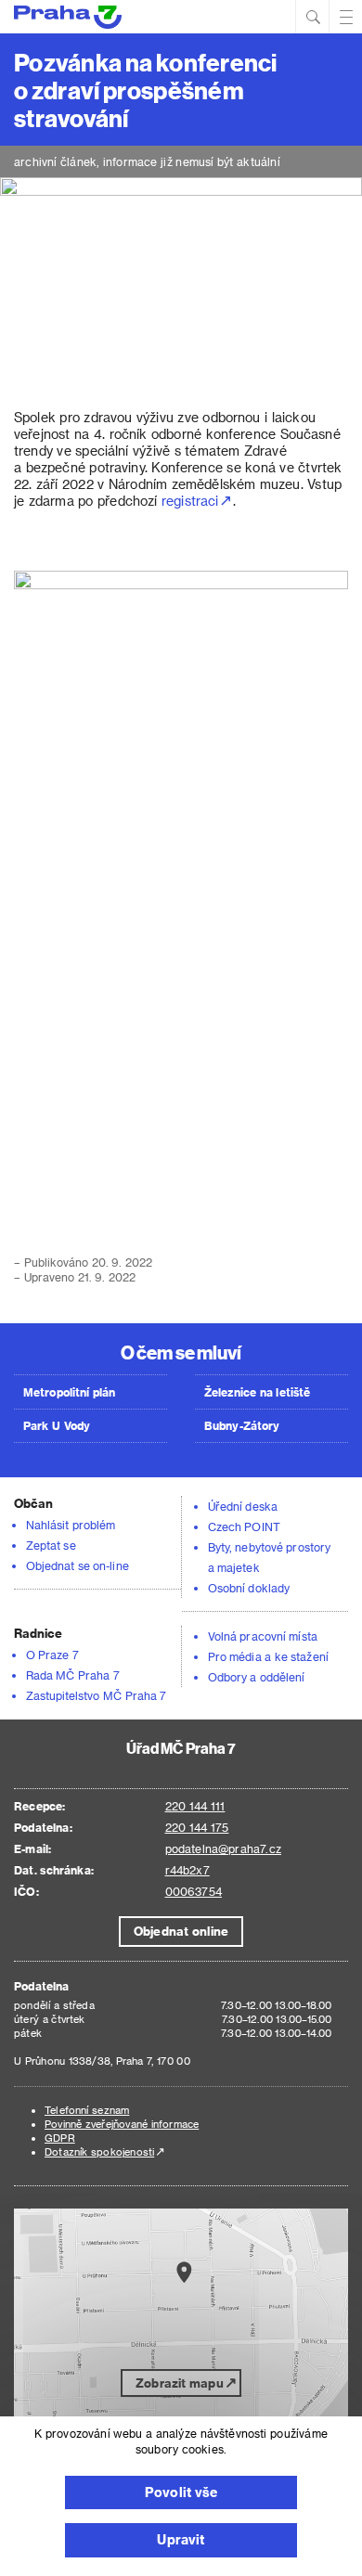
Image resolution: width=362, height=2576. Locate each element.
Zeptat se (51, 1545)
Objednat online (181, 1931)
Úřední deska (243, 1506)
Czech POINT (244, 1526)
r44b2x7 (187, 1870)
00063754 (194, 1891)
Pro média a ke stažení (268, 1656)
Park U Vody (57, 1425)
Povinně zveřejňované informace (122, 2124)
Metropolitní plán (70, 1392)
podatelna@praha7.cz (223, 1848)
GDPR (60, 2138)
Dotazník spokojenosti (99, 2151)
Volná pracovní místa (263, 1636)
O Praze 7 (52, 1655)
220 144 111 (195, 1806)
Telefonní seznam (87, 2110)
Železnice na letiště (257, 1392)
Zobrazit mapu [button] (180, 2383)
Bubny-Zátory (242, 1425)
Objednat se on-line (78, 1565)
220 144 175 (197, 1827)
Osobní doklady (249, 1588)
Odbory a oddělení (257, 1677)
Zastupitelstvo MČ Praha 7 (97, 1695)
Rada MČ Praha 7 (73, 1675)
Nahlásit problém (71, 1525)
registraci (190, 501)
